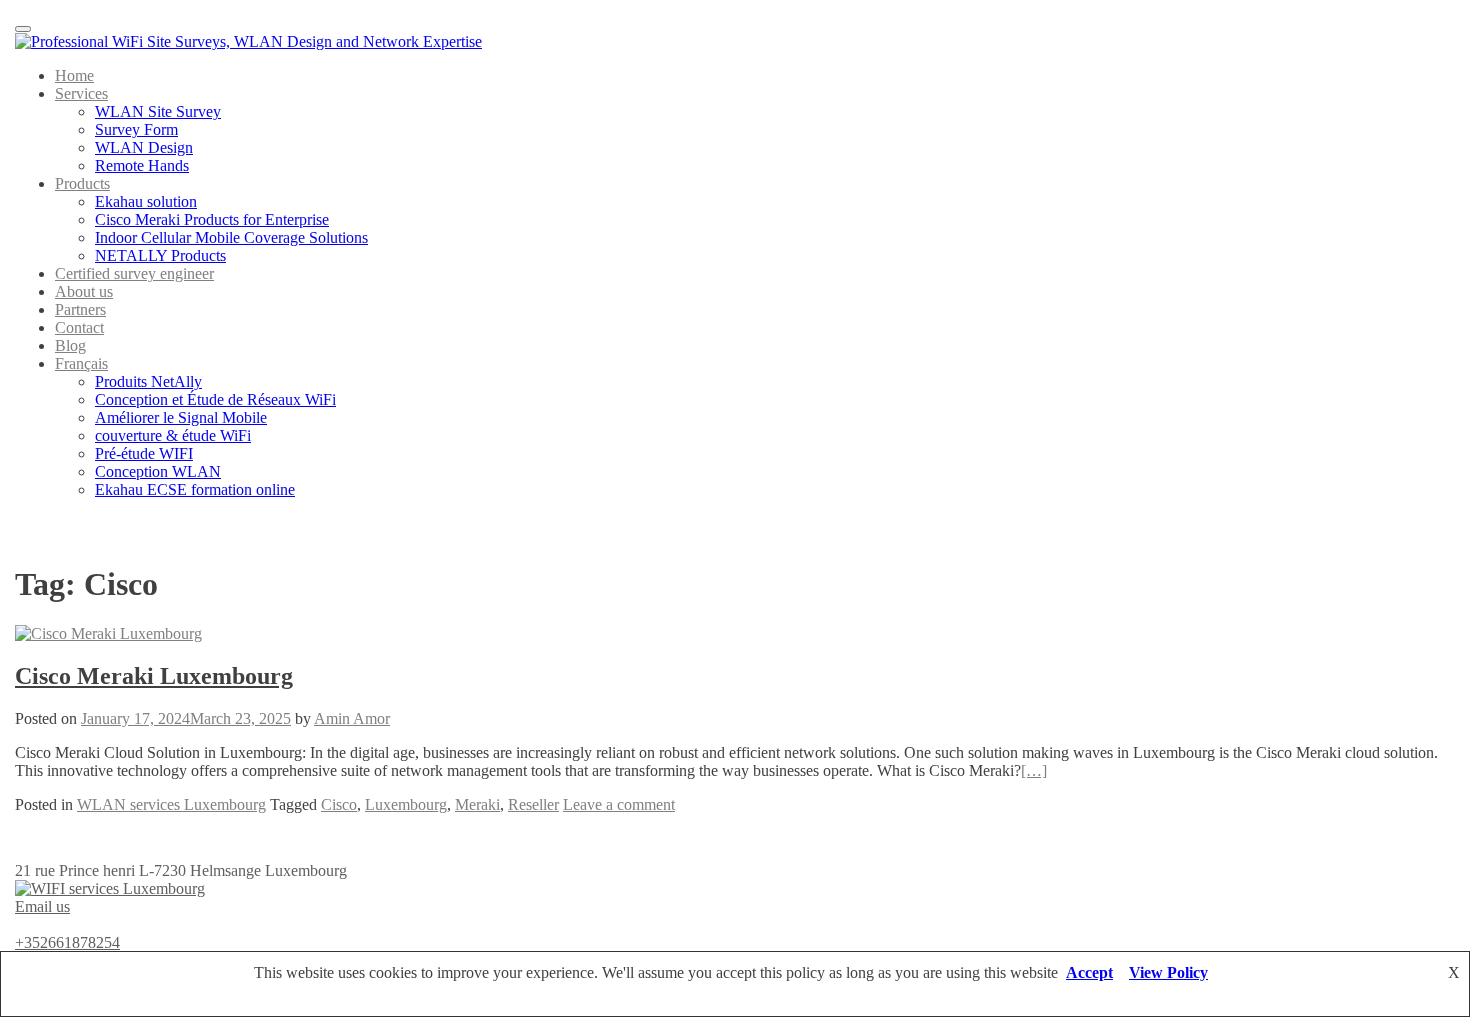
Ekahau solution (146, 201)
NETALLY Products (160, 255)
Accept (1089, 972)
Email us (42, 906)
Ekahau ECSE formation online (195, 489)
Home (74, 75)
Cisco (339, 804)
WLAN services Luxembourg (171, 804)
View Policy (1168, 972)
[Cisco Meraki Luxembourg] (108, 633)
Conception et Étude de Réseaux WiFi (215, 399)
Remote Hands (142, 165)
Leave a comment (619, 804)
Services (81, 93)
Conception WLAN (158, 471)
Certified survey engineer (134, 273)
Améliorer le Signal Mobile (181, 417)
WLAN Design (144, 147)
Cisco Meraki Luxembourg (154, 676)
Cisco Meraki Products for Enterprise (212, 219)
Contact (79, 327)
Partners (80, 309)
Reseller (533, 804)
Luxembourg (406, 804)
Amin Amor (352, 718)
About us (84, 291)
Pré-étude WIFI (144, 453)
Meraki (477, 804)
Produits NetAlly (148, 381)
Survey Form (136, 129)
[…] (1034, 770)
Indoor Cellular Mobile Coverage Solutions (231, 237)
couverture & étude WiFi (173, 435)
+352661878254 (67, 942)
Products (82, 183)
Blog (70, 345)
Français (81, 363)
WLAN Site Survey (158, 111)
